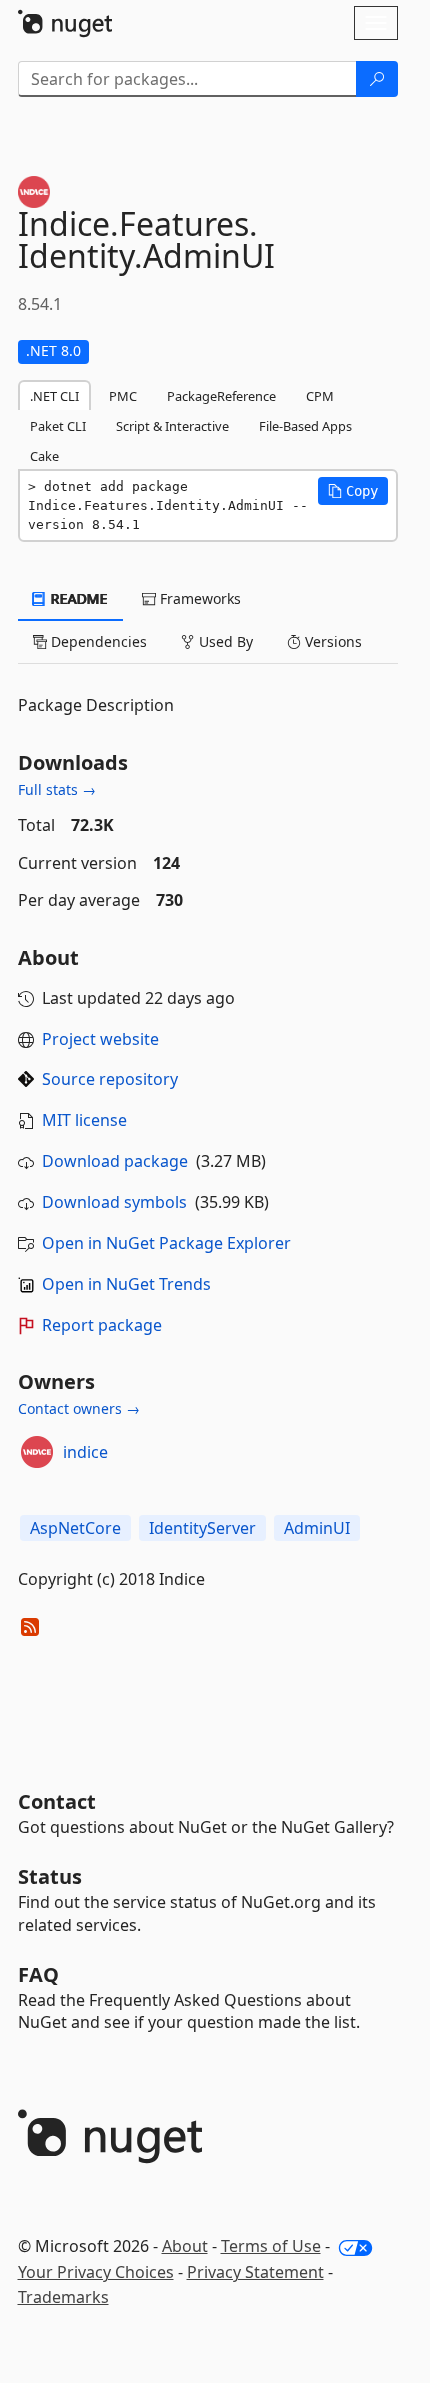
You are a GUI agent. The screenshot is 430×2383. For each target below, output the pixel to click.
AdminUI (317, 1528)
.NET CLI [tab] (54, 396)
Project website (100, 1039)
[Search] (377, 79)
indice (85, 1452)
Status (50, 1876)
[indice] (37, 1452)
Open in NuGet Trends (126, 1284)
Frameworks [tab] (198, 598)
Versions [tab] (331, 641)
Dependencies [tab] (97, 641)
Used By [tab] (224, 641)
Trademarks (63, 2297)
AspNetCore (75, 1528)
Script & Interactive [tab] (172, 426)
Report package (102, 1325)
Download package (115, 1161)
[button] (353, 491)
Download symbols (114, 1202)
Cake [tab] (44, 456)
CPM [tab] (320, 396)
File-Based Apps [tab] (305, 426)
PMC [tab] (123, 396)
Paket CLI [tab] (58, 426)
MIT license (84, 1120)
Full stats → (57, 789)
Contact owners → (79, 1408)
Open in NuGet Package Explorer (166, 1243)
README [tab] (77, 598)
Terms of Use (271, 2246)
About (185, 2246)
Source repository (110, 1079)
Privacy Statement (255, 2272)
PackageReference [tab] (221, 396)
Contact (57, 1801)
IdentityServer (202, 1528)
